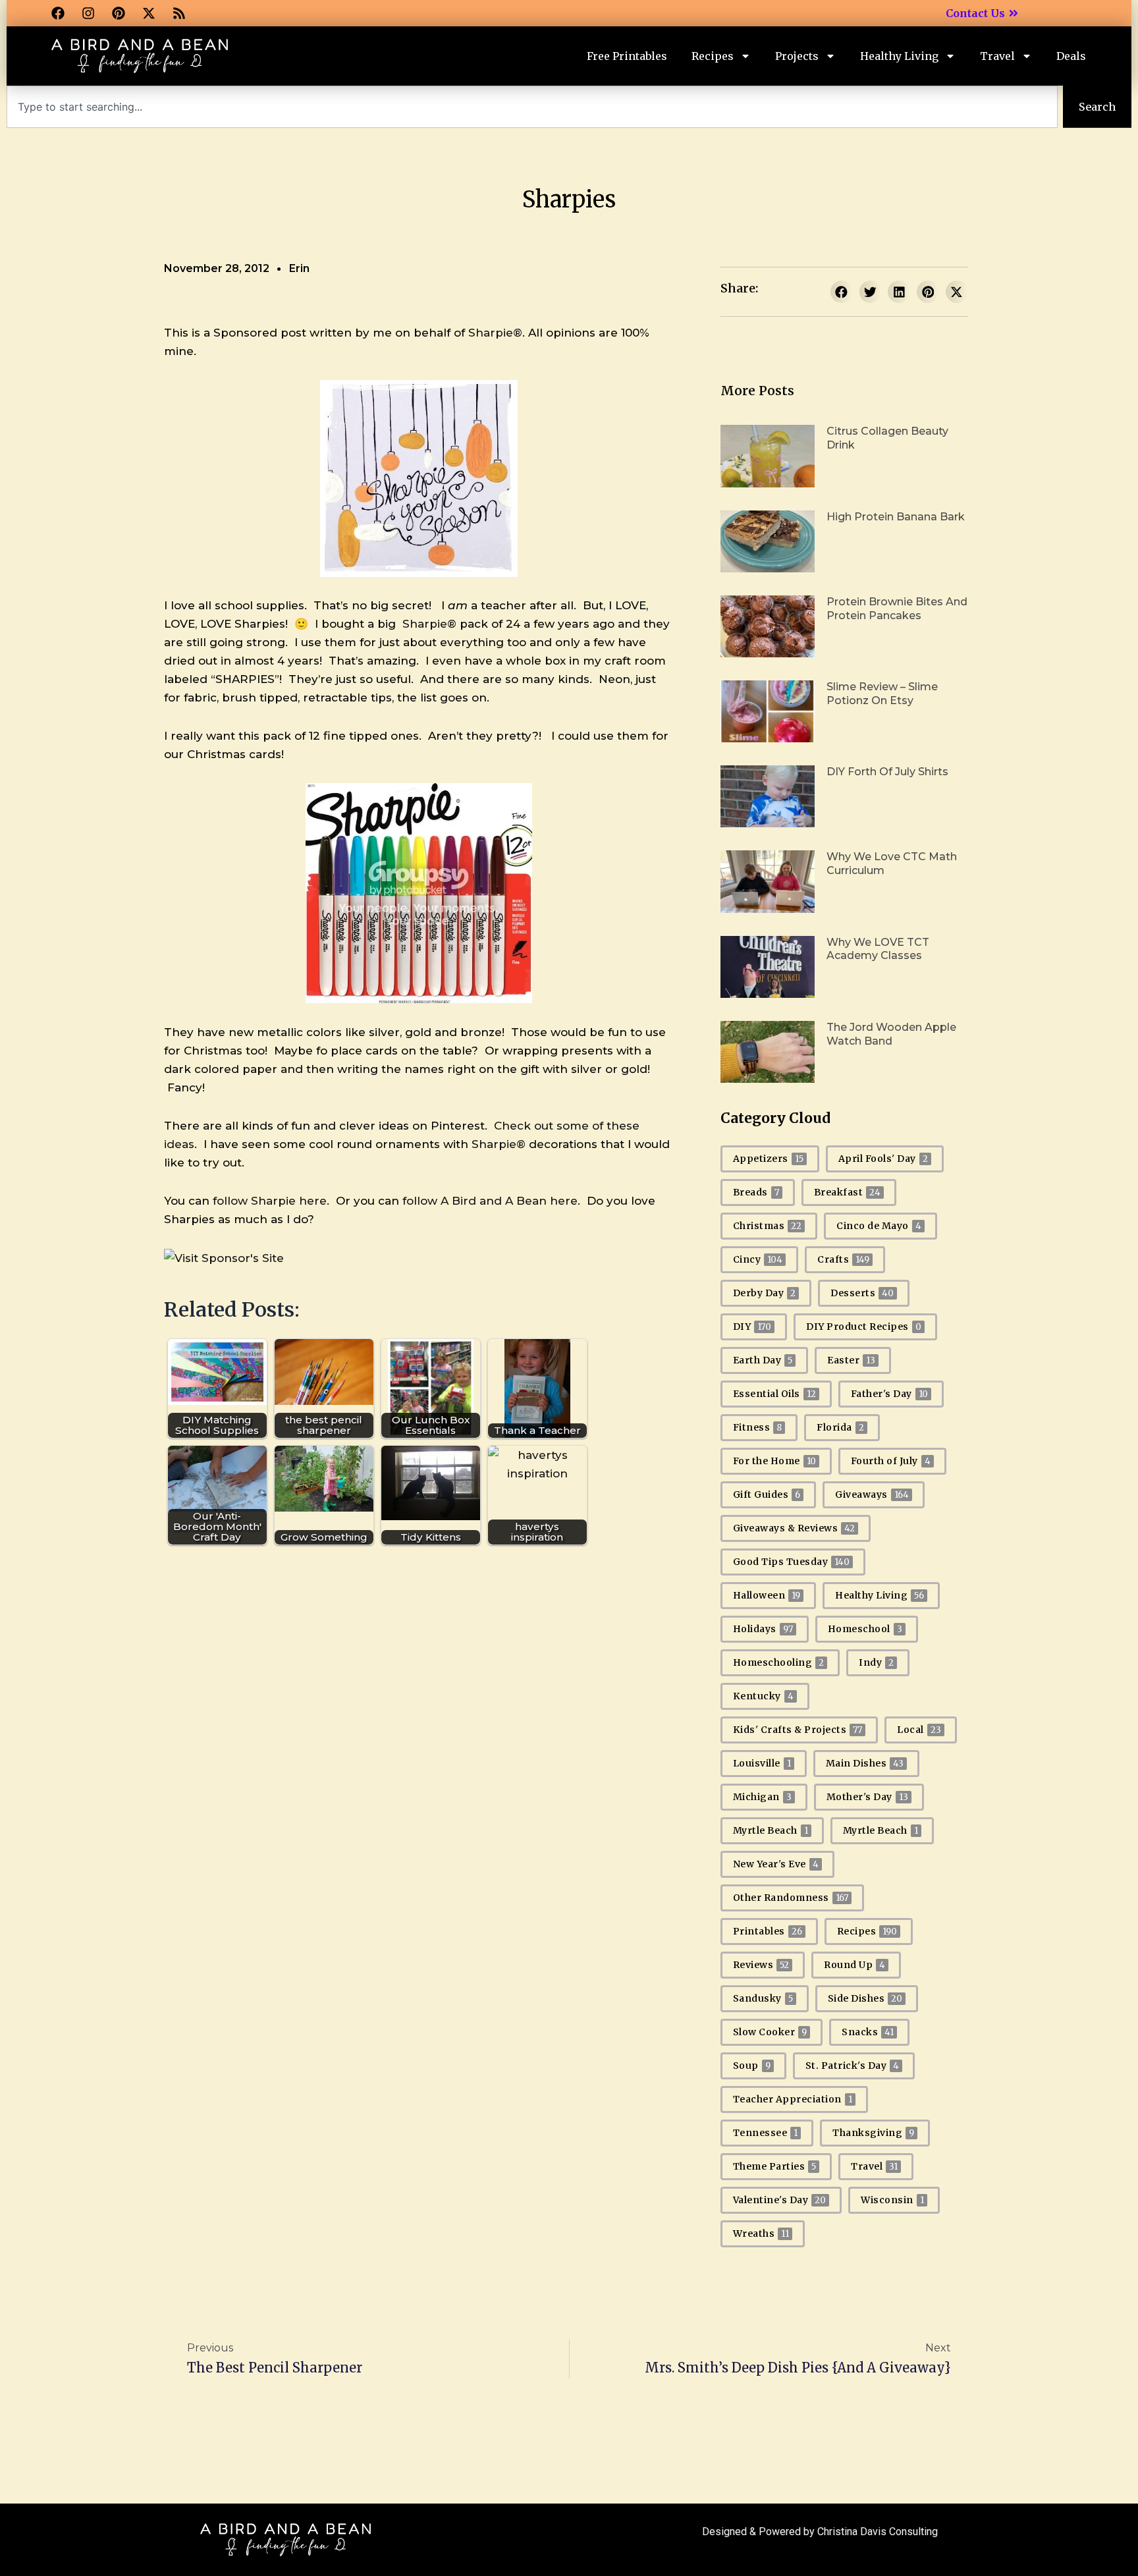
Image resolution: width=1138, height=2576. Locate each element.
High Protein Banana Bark (896, 517)
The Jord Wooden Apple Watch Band (891, 1034)
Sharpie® (495, 333)
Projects (797, 56)
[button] (842, 292)
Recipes (713, 56)
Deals (1071, 56)
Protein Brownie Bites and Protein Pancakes (897, 609)
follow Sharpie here (270, 1201)
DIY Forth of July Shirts (887, 772)
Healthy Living (899, 56)
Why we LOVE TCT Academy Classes (878, 949)
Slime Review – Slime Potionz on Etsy (882, 694)
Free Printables (627, 56)
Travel (997, 56)
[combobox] (532, 107)
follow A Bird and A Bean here (490, 1201)
